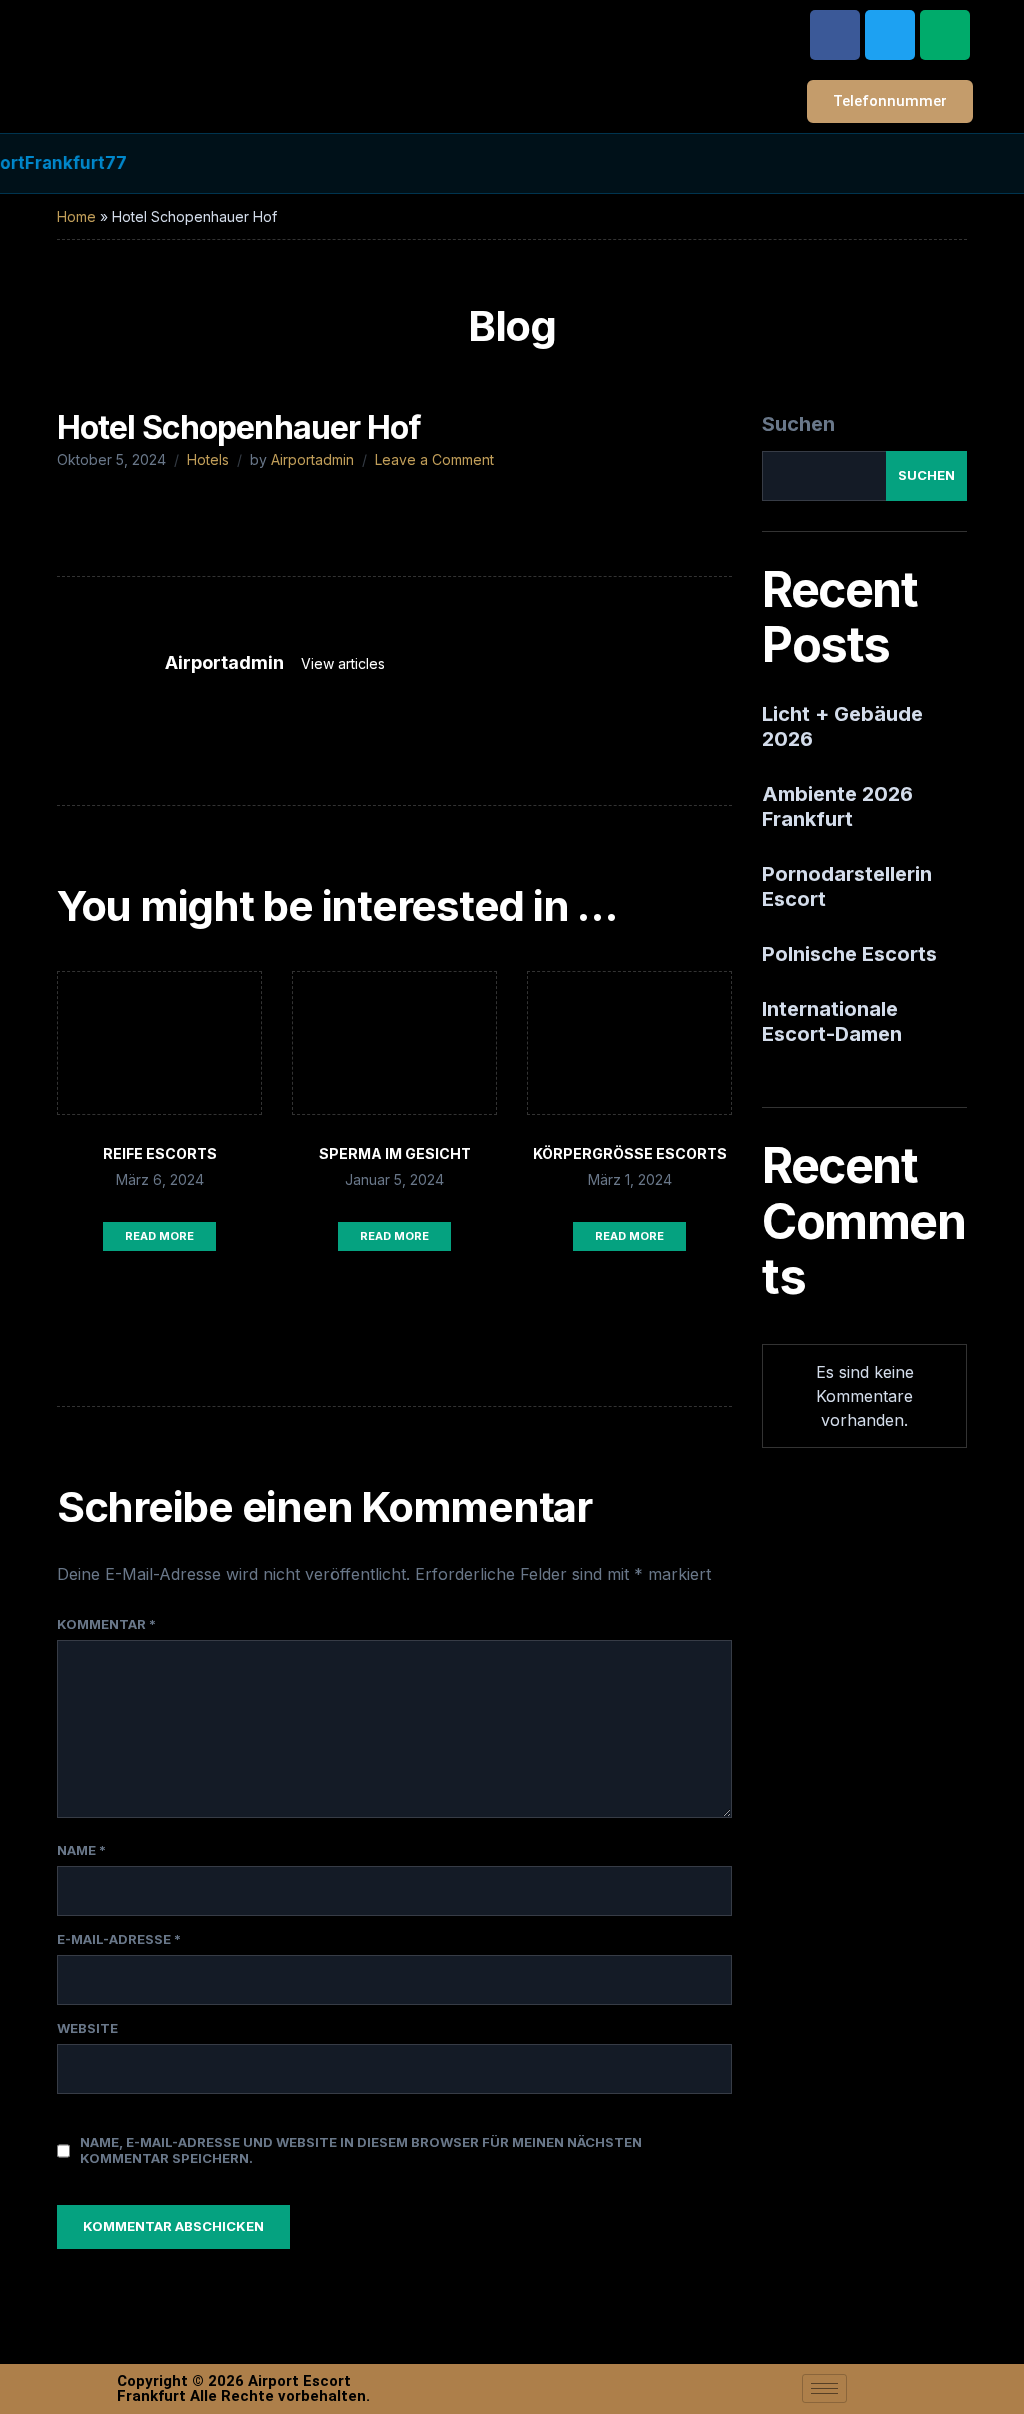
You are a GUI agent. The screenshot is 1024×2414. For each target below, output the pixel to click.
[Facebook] (835, 35)
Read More (159, 1236)
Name (81, 1850)
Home (76, 216)
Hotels (208, 459)
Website (87, 2028)
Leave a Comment (434, 459)
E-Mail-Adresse (119, 1939)
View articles (345, 663)
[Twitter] (890, 35)
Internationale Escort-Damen (832, 1021)
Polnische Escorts (849, 954)
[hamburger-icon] (824, 2388)
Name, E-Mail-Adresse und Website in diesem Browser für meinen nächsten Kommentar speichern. (361, 2150)
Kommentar (106, 1624)
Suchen (798, 424)
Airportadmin (312, 459)
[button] (732, 29)
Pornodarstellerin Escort (847, 886)
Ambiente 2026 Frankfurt (837, 806)
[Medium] (945, 35)
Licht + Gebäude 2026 (842, 726)
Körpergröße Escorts (630, 1153)
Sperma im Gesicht (395, 1153)
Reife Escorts (160, 1153)
